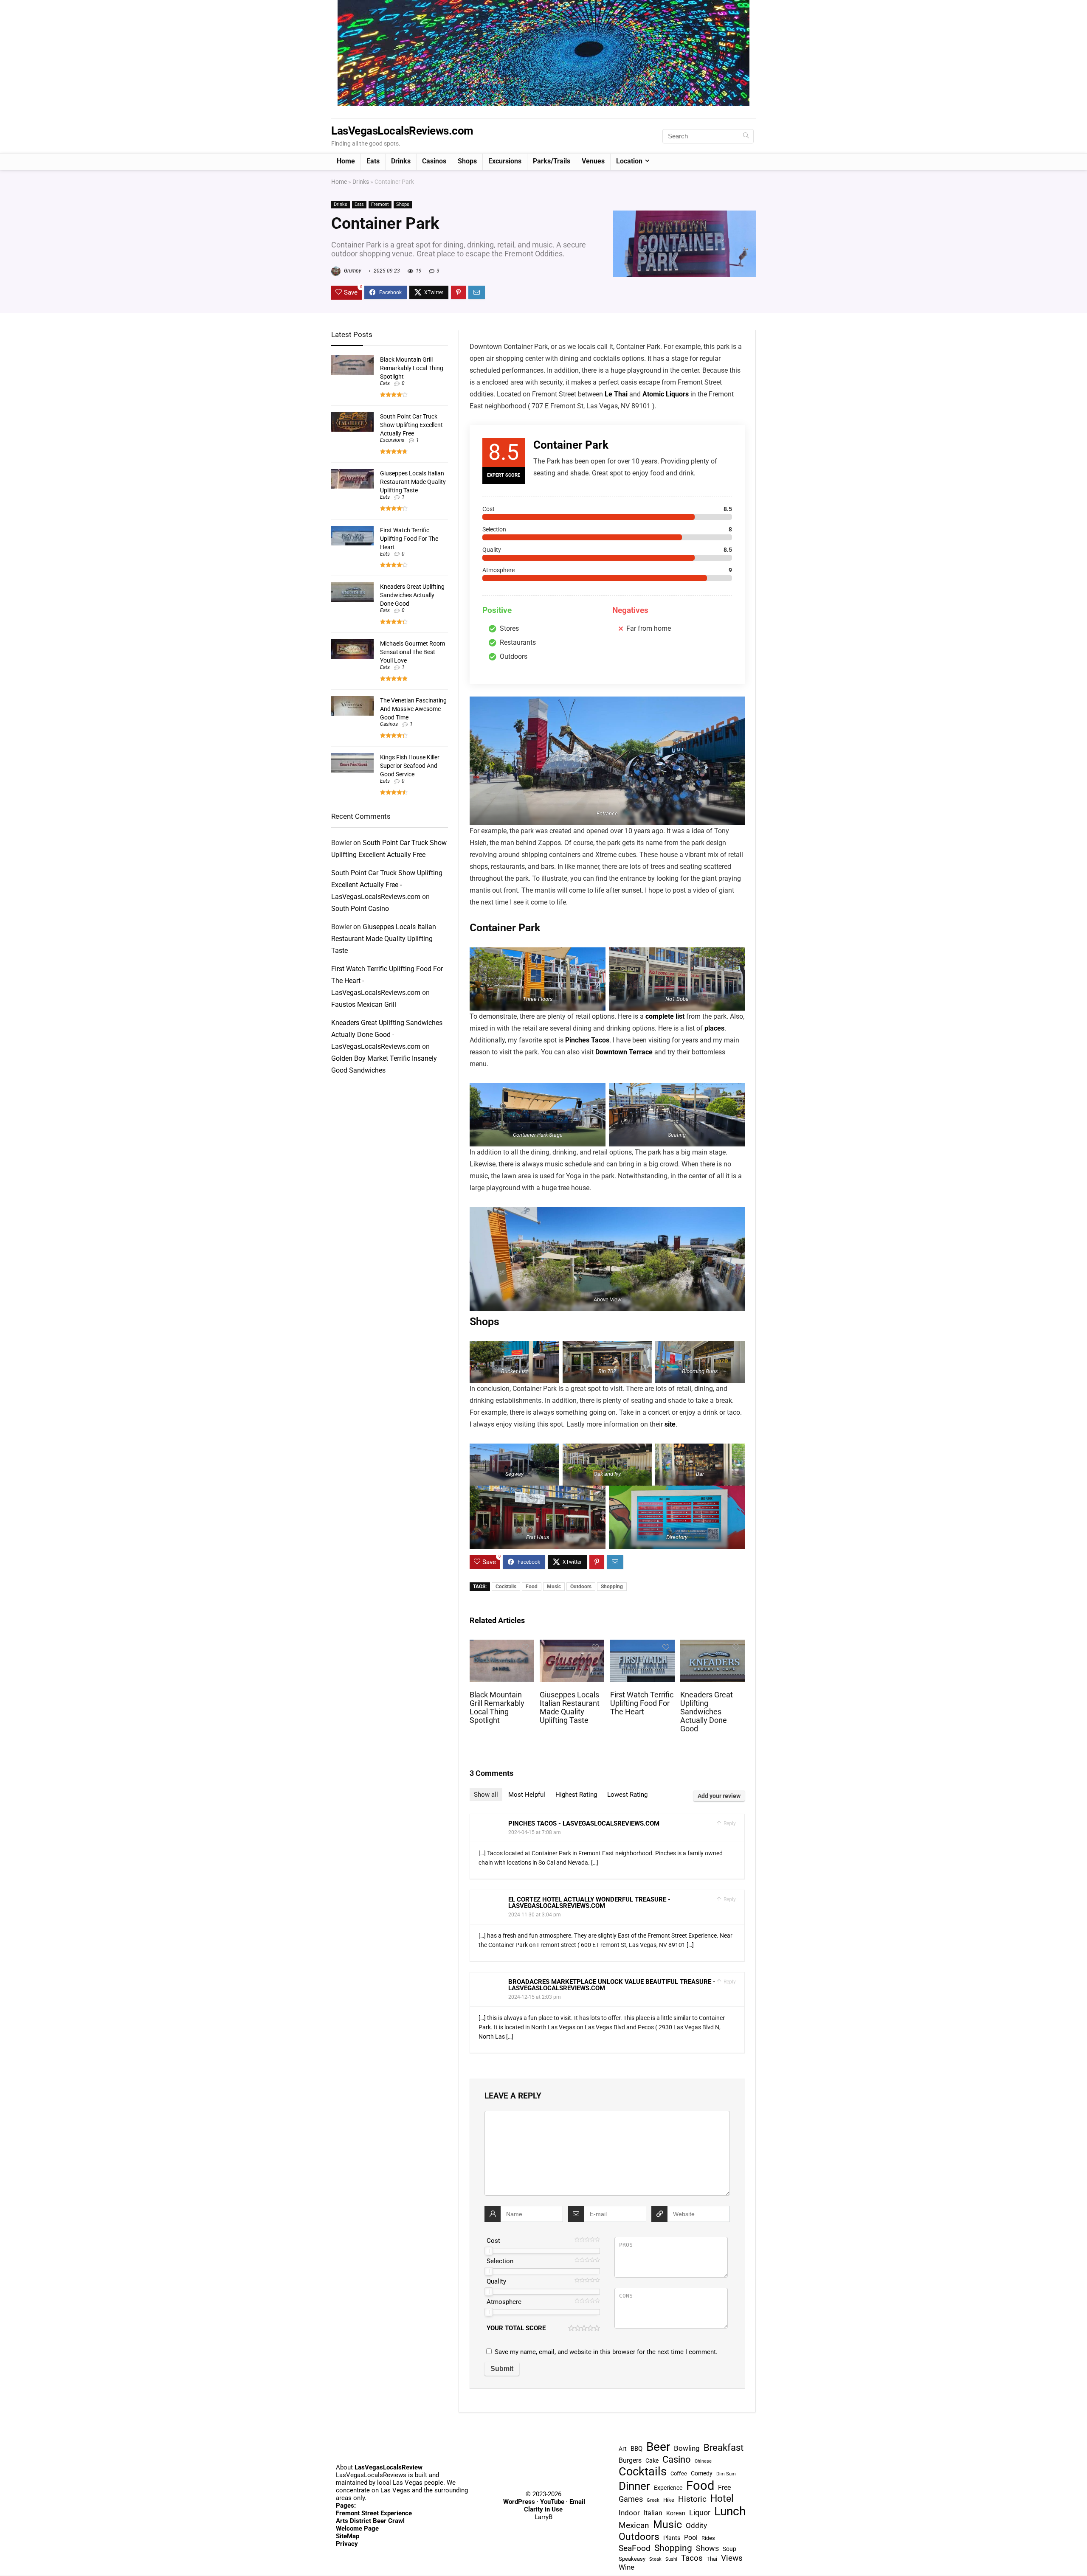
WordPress (519, 2502)
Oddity (696, 2525)
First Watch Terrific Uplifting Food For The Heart (642, 1703)
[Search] (746, 136)
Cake (652, 2461)
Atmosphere (504, 2302)
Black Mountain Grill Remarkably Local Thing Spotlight (497, 1708)
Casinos (434, 161)
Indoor (629, 2513)
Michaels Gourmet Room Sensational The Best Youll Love (413, 652)
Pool (691, 2538)
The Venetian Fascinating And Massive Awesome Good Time (413, 709)
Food (532, 1587)
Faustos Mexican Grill (364, 1004)
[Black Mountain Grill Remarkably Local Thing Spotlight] (502, 1645)
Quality (496, 2281)
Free (724, 2488)
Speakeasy (632, 2559)
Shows (707, 2548)
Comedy (702, 2473)
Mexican (634, 2525)
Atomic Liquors (666, 394)
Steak (655, 2559)
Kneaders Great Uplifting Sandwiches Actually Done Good (707, 1712)
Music (554, 1587)
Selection (500, 2261)
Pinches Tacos (587, 1040)
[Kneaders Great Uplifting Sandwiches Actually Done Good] (712, 1645)
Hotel (722, 2499)
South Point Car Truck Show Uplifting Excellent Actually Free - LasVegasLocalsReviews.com (387, 885)
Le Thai (616, 394)
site (670, 1424)
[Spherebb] (543, 4)
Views (732, 2558)
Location (629, 161)
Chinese (703, 2461)
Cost (493, 2241)
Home (346, 161)
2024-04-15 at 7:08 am (535, 1832)
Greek (653, 2500)
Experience (668, 2488)
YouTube (552, 2502)
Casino (677, 2459)
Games (631, 2499)
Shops (467, 161)
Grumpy (352, 271)
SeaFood (635, 2548)
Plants (672, 2538)
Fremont (380, 204)
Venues (593, 161)
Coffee (679, 2473)
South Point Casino (360, 909)
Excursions (505, 161)
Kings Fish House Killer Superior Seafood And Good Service (410, 766)
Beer (658, 2447)
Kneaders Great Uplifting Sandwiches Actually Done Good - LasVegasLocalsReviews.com (387, 1035)
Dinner (634, 2486)
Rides (708, 2538)
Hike (669, 2500)
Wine (627, 2567)
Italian (653, 2513)
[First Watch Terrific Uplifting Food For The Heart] (642, 1645)
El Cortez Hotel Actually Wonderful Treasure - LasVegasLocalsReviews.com (589, 1903)
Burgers (630, 2460)
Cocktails (506, 1587)
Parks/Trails (552, 161)
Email (577, 2502)
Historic (692, 2499)
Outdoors (581, 1587)
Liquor (700, 2513)
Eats (373, 161)
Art (623, 2449)
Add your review (719, 1796)
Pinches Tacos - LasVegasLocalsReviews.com (584, 1823)
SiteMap (348, 2536)
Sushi (671, 2559)
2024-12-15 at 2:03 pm (535, 1997)
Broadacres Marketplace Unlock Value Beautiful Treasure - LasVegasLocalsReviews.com (612, 1985)
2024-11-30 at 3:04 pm (535, 1915)
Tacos (692, 2558)
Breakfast (724, 2447)
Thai (712, 2559)
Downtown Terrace (624, 1052)
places (714, 1028)
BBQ (636, 2449)
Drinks (401, 161)
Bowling (687, 2448)
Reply (729, 1823)
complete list (665, 1016)
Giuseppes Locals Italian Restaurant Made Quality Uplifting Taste (570, 1708)
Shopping (612, 1587)
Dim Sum (726, 2474)
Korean (676, 2513)
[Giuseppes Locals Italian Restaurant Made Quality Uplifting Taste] (572, 1645)
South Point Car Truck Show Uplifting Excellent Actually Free (411, 425)
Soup (729, 2549)
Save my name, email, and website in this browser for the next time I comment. (606, 2352)
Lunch (730, 2511)
